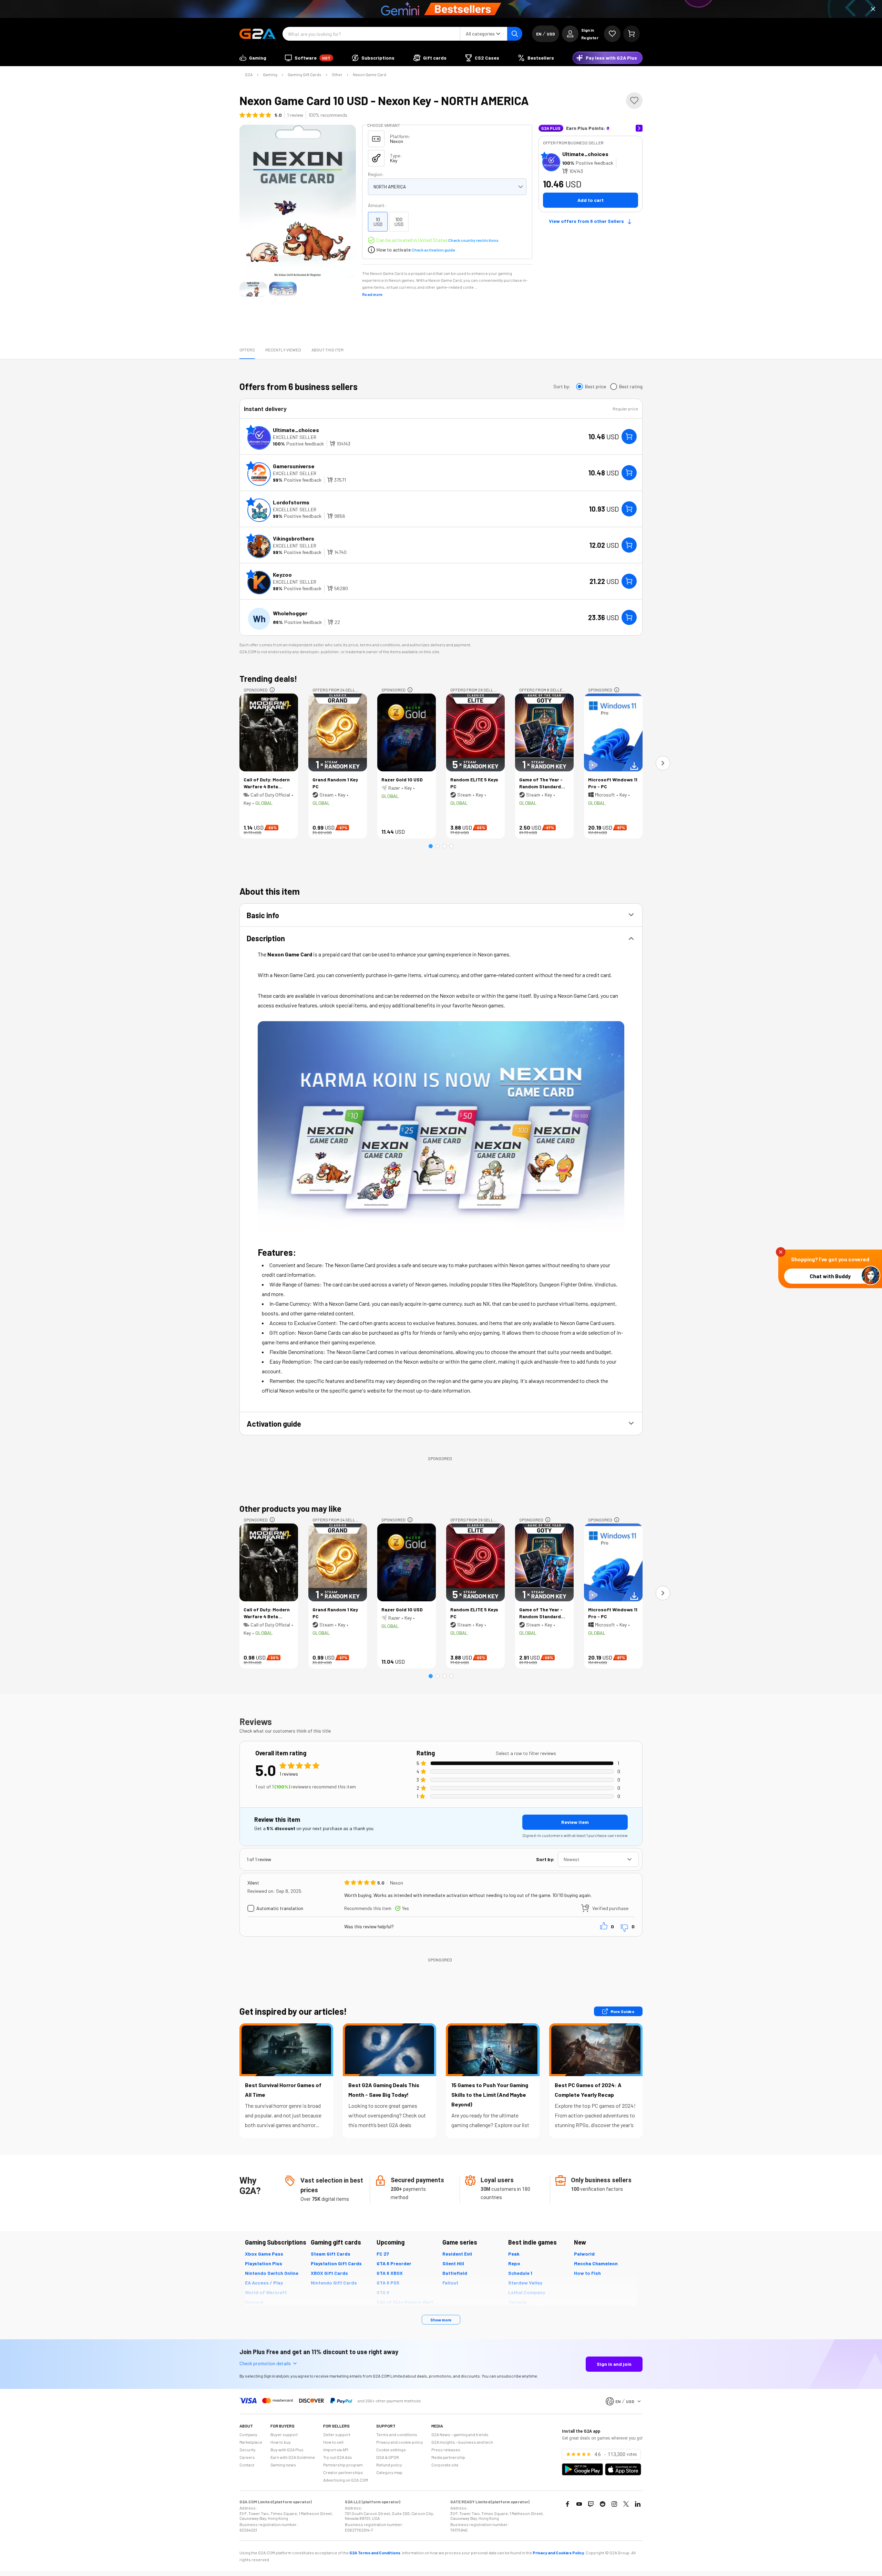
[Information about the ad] (272, 690)
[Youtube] (579, 2504)
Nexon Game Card (370, 74)
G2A (249, 74)
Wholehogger (290, 613)
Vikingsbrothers (294, 538)
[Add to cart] (629, 437)
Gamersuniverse (294, 466)
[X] (626, 2504)
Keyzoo (282, 574)
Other (337, 74)
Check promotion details (265, 2363)
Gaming (270, 74)
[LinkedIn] (638, 2504)
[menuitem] (253, 58)
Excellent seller (295, 437)
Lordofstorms (291, 502)
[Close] (873, 9)
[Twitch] (591, 2504)
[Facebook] (567, 2504)
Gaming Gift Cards (305, 74)
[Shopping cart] (632, 34)
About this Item (327, 350)
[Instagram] (614, 2504)
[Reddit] (603, 2504)
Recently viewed (283, 350)
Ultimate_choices (585, 154)
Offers (247, 350)
